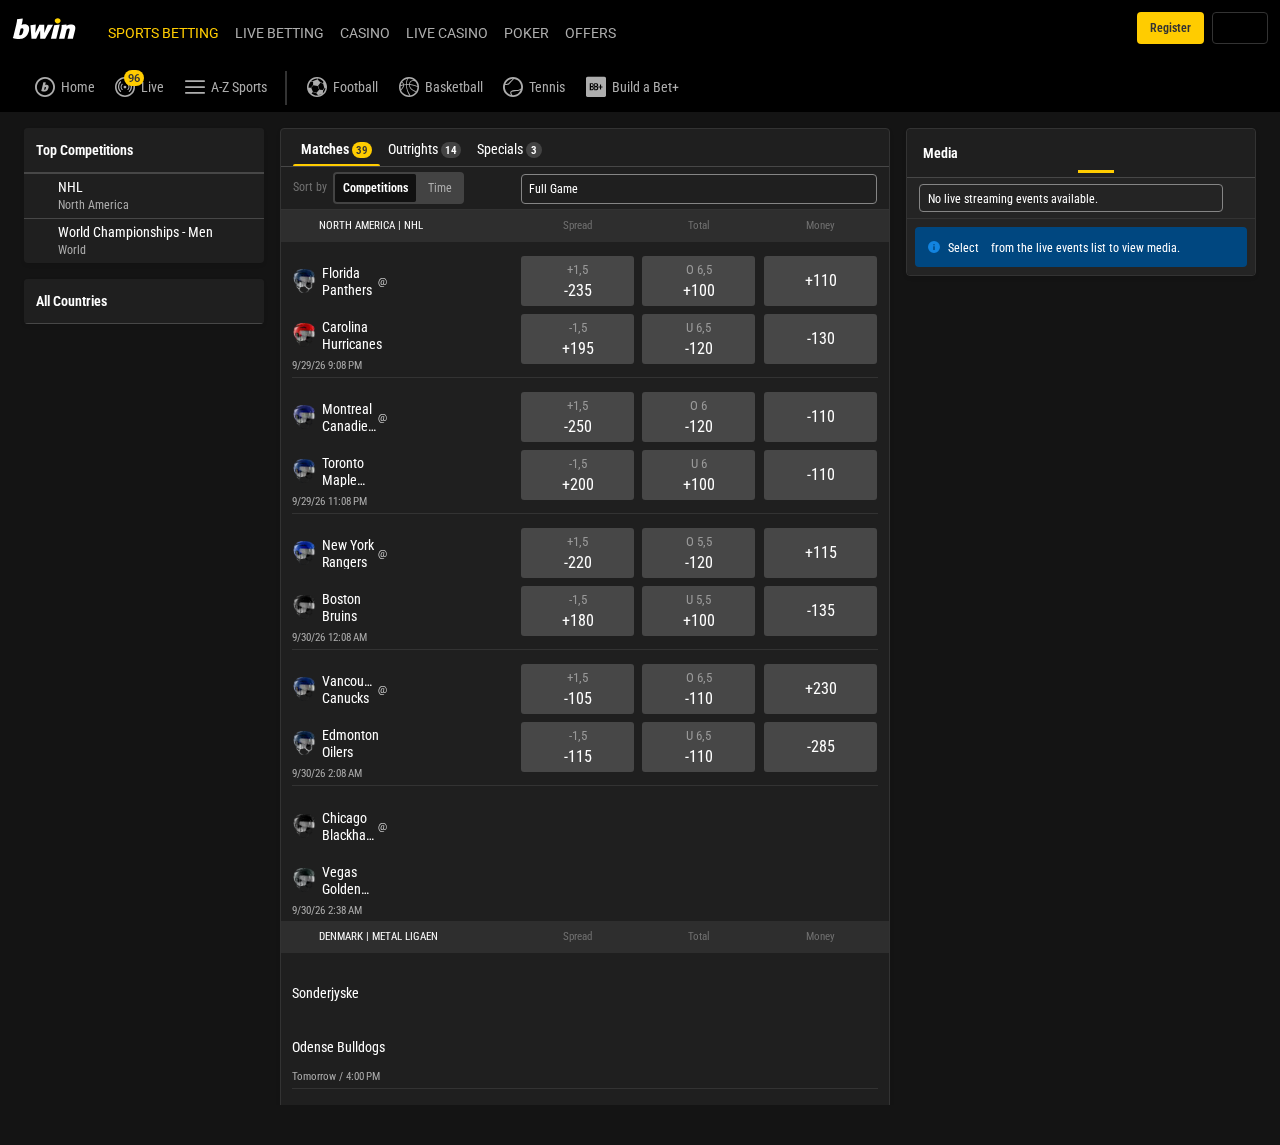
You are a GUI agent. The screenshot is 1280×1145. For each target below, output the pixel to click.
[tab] (336, 147)
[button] (585, 226)
